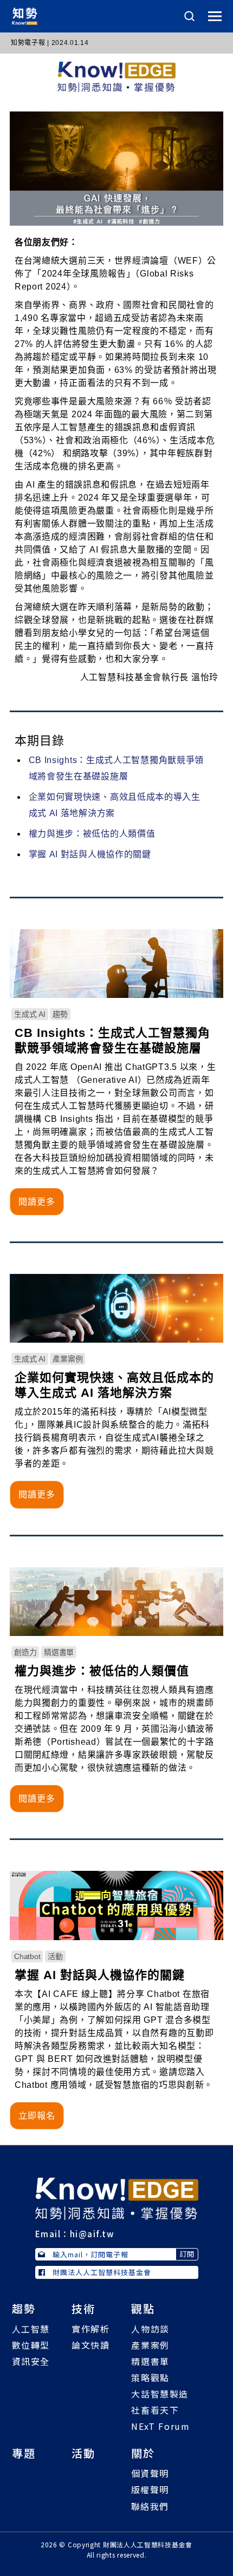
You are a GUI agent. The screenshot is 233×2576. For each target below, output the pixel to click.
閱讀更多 (37, 1202)
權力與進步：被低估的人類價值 (92, 834)
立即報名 (37, 2116)
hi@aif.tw (92, 2234)
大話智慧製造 (160, 2394)
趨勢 (24, 2308)
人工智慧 (31, 2329)
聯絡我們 (150, 2506)
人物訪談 (150, 2329)
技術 (83, 2308)
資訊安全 (31, 2361)
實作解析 (90, 2329)
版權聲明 (150, 2489)
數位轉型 (31, 2345)
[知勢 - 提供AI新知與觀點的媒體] (117, 2198)
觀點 (143, 2308)
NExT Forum (160, 2426)
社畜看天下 (155, 2410)
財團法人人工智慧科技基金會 (102, 2272)
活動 (83, 2453)
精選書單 (150, 2361)
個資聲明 (150, 2473)
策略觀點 (150, 2377)
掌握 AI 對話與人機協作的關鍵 (90, 854)
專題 (24, 2453)
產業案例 (150, 2345)
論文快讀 (90, 2345)
